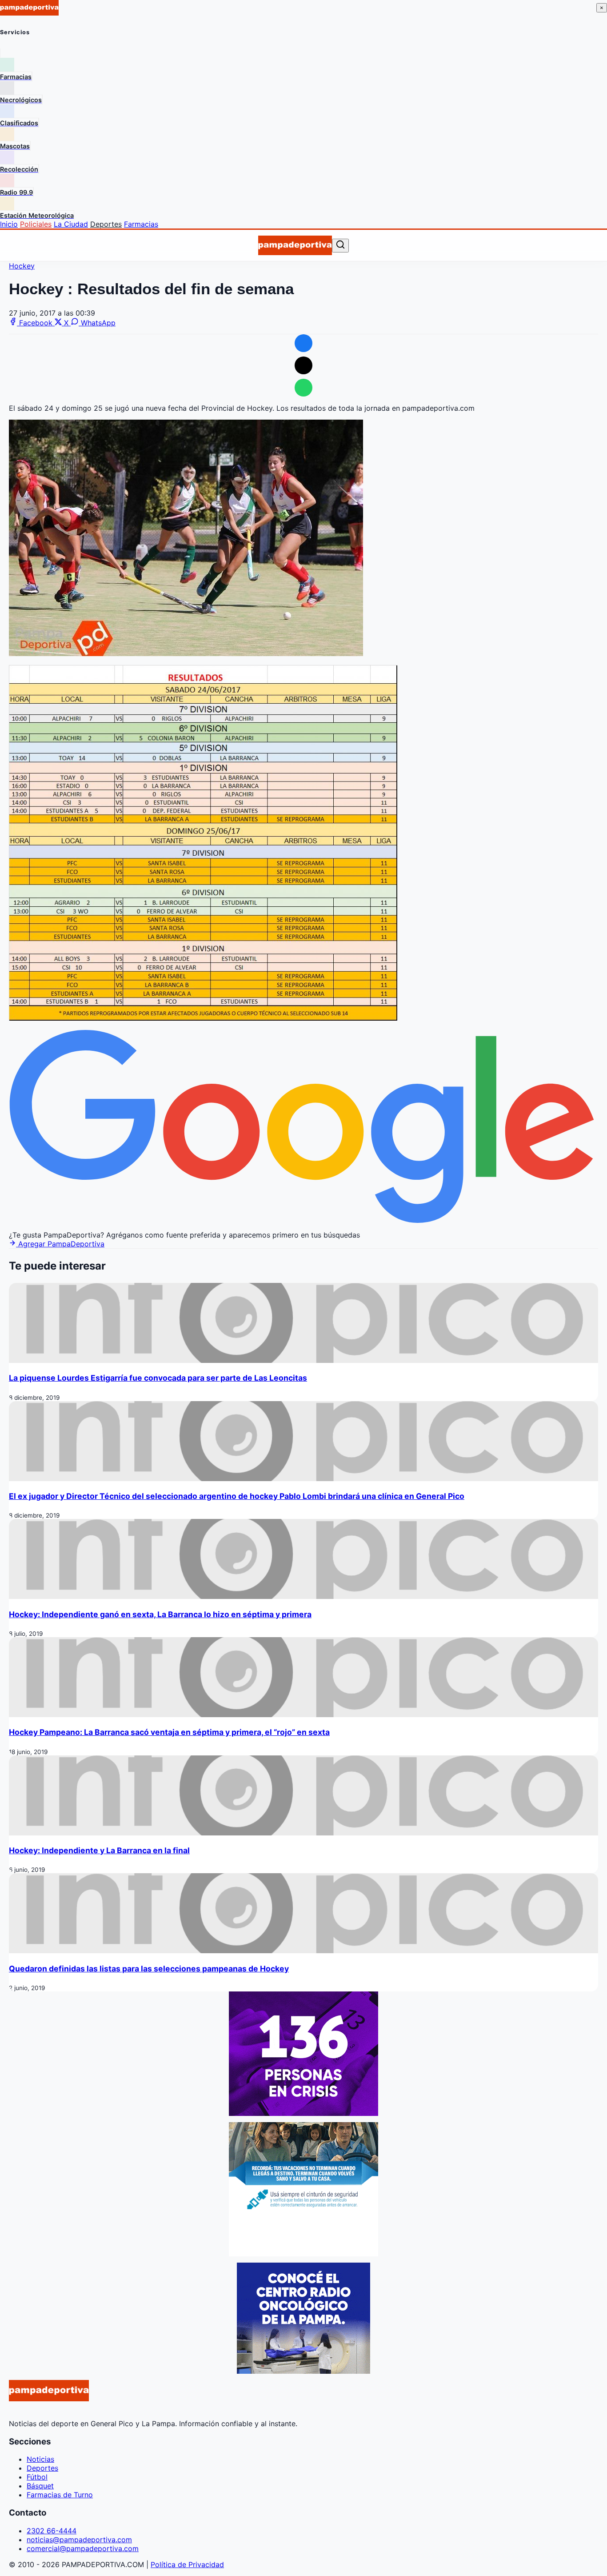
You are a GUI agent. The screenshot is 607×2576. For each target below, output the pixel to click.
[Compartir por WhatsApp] (303, 388)
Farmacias (141, 224)
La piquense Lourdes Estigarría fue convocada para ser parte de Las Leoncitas (158, 1378)
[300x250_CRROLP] (303, 2371)
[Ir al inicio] (295, 245)
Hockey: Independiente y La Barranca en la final (99, 1850)
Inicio (9, 224)
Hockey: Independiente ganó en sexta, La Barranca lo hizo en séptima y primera (160, 1614)
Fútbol (37, 2477)
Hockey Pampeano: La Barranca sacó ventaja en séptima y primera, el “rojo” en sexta (169, 1732)
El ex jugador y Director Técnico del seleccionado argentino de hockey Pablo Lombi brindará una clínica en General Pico (237, 1496)
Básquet (40, 2486)
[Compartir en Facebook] (303, 343)
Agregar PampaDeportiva (60, 1244)
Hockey (22, 266)
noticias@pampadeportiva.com (79, 2540)
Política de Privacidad (187, 2564)
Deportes (106, 224)
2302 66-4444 (52, 2531)
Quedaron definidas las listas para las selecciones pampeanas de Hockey (149, 1969)
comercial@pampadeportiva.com (83, 2548)
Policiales (36, 224)
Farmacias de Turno (60, 2495)
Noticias (40, 2459)
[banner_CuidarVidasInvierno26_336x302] (303, 2254)
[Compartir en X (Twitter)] (303, 365)
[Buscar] (340, 245)
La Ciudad (71, 224)
